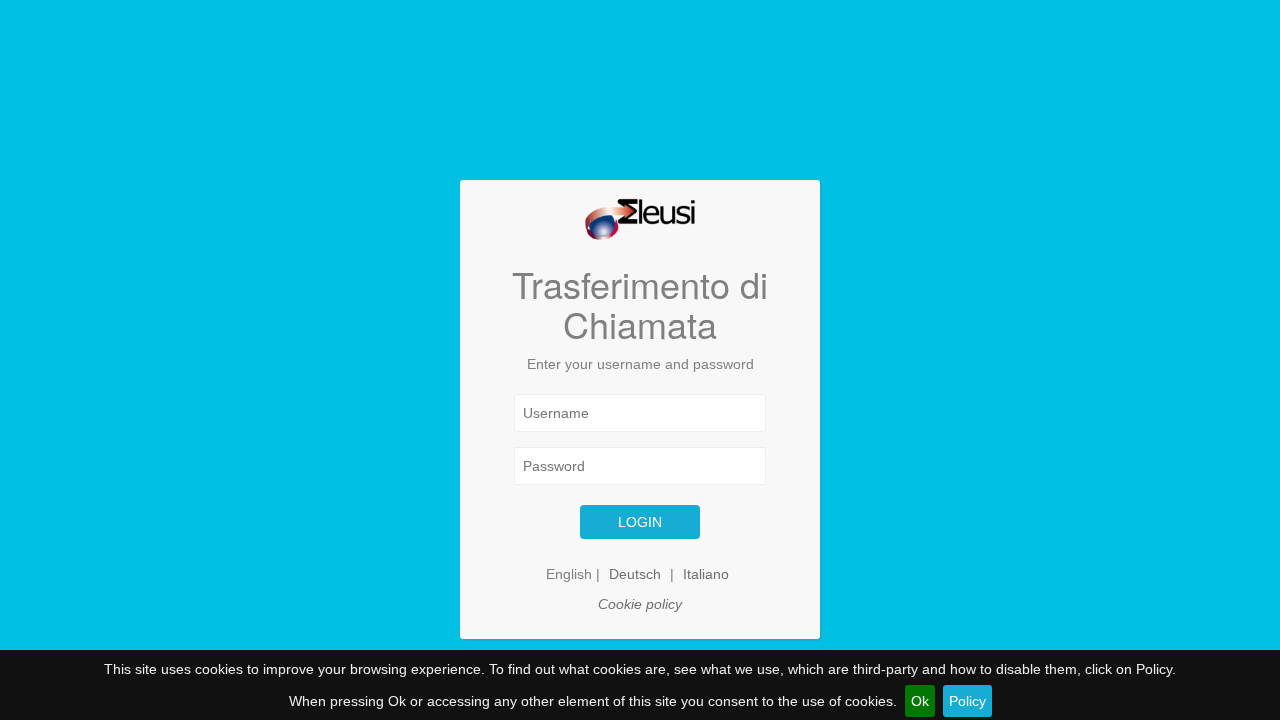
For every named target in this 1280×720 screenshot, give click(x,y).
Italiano (706, 574)
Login (640, 522)
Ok (920, 701)
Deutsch (635, 574)
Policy (967, 701)
